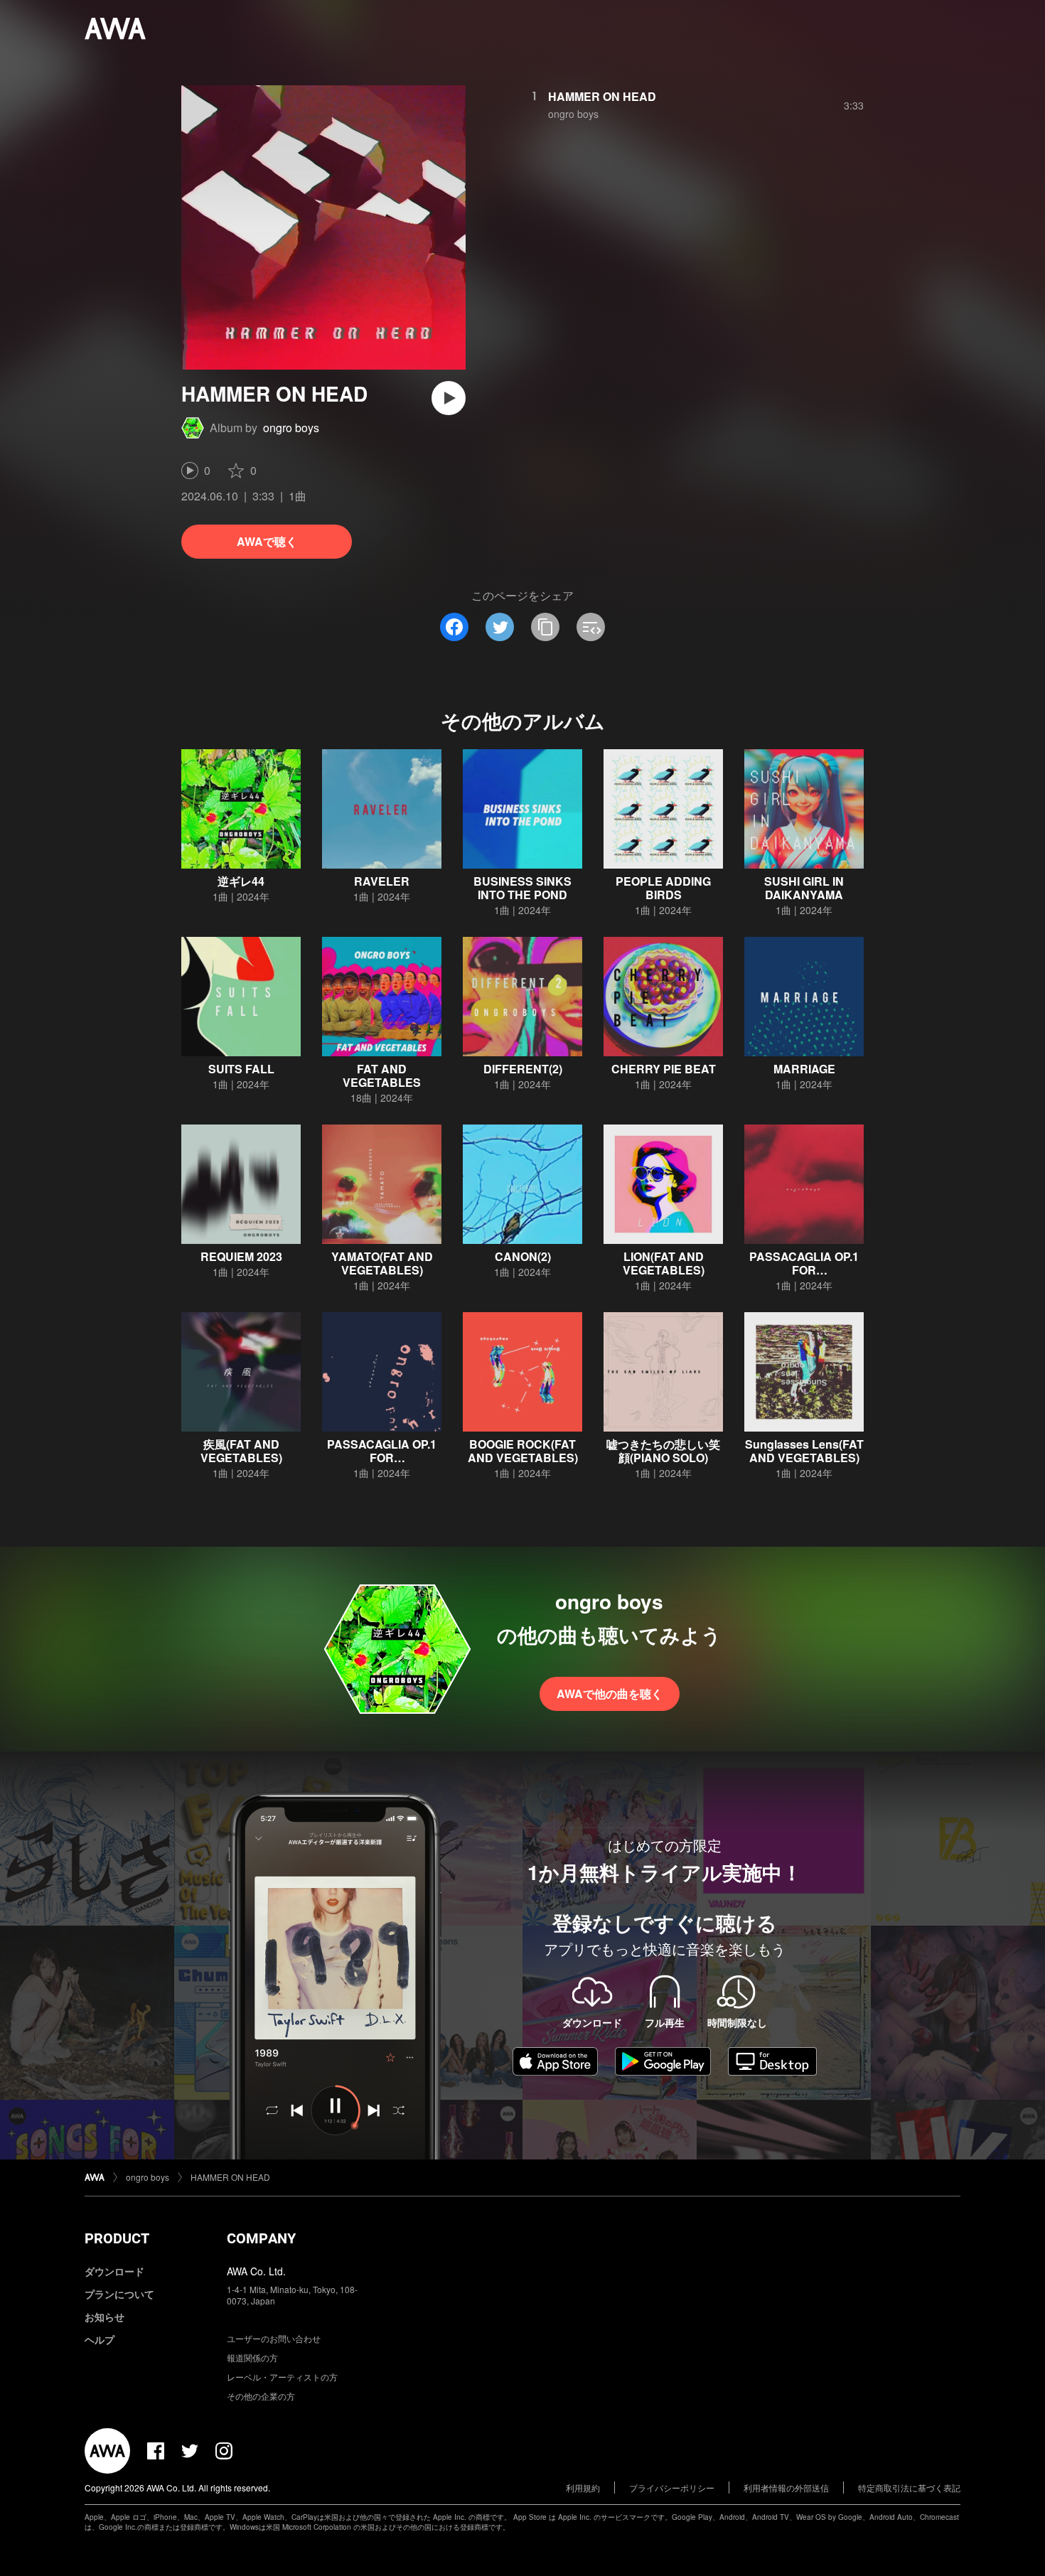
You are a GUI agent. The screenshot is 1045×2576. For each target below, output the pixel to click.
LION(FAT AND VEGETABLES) (664, 1263)
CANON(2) (523, 1256)
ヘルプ (100, 2339)
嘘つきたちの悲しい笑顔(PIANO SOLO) (663, 1451)
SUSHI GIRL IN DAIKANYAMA (804, 888)
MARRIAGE (804, 1069)
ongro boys (291, 428)
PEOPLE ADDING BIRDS (663, 888)
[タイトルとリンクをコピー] (545, 627)
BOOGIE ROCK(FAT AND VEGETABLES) (523, 1451)
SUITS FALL (241, 1069)
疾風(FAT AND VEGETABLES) (241, 1451)
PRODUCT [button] (117, 2238)
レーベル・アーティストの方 (282, 2377)
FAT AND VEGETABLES (382, 1075)
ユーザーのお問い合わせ (274, 2338)
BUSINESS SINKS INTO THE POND (522, 888)
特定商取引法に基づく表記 (909, 2488)
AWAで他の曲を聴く (610, 1694)
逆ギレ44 (241, 881)
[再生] (449, 398)
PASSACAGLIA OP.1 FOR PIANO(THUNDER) (804, 1270)
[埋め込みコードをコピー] (591, 627)
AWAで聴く (267, 541)
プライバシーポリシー (672, 2488)
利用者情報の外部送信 (786, 2488)
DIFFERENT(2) (523, 1069)
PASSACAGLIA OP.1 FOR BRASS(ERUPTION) (382, 1458)
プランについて (119, 2294)
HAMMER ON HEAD (602, 96)
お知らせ (104, 2317)
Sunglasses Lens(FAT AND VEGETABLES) (804, 1451)
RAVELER (382, 881)
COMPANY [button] (261, 2238)
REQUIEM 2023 (241, 1256)
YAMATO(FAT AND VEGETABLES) (382, 1263)
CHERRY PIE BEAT (664, 1069)
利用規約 (583, 2488)
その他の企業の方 (261, 2396)
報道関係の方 (252, 2357)
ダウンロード (114, 2271)
